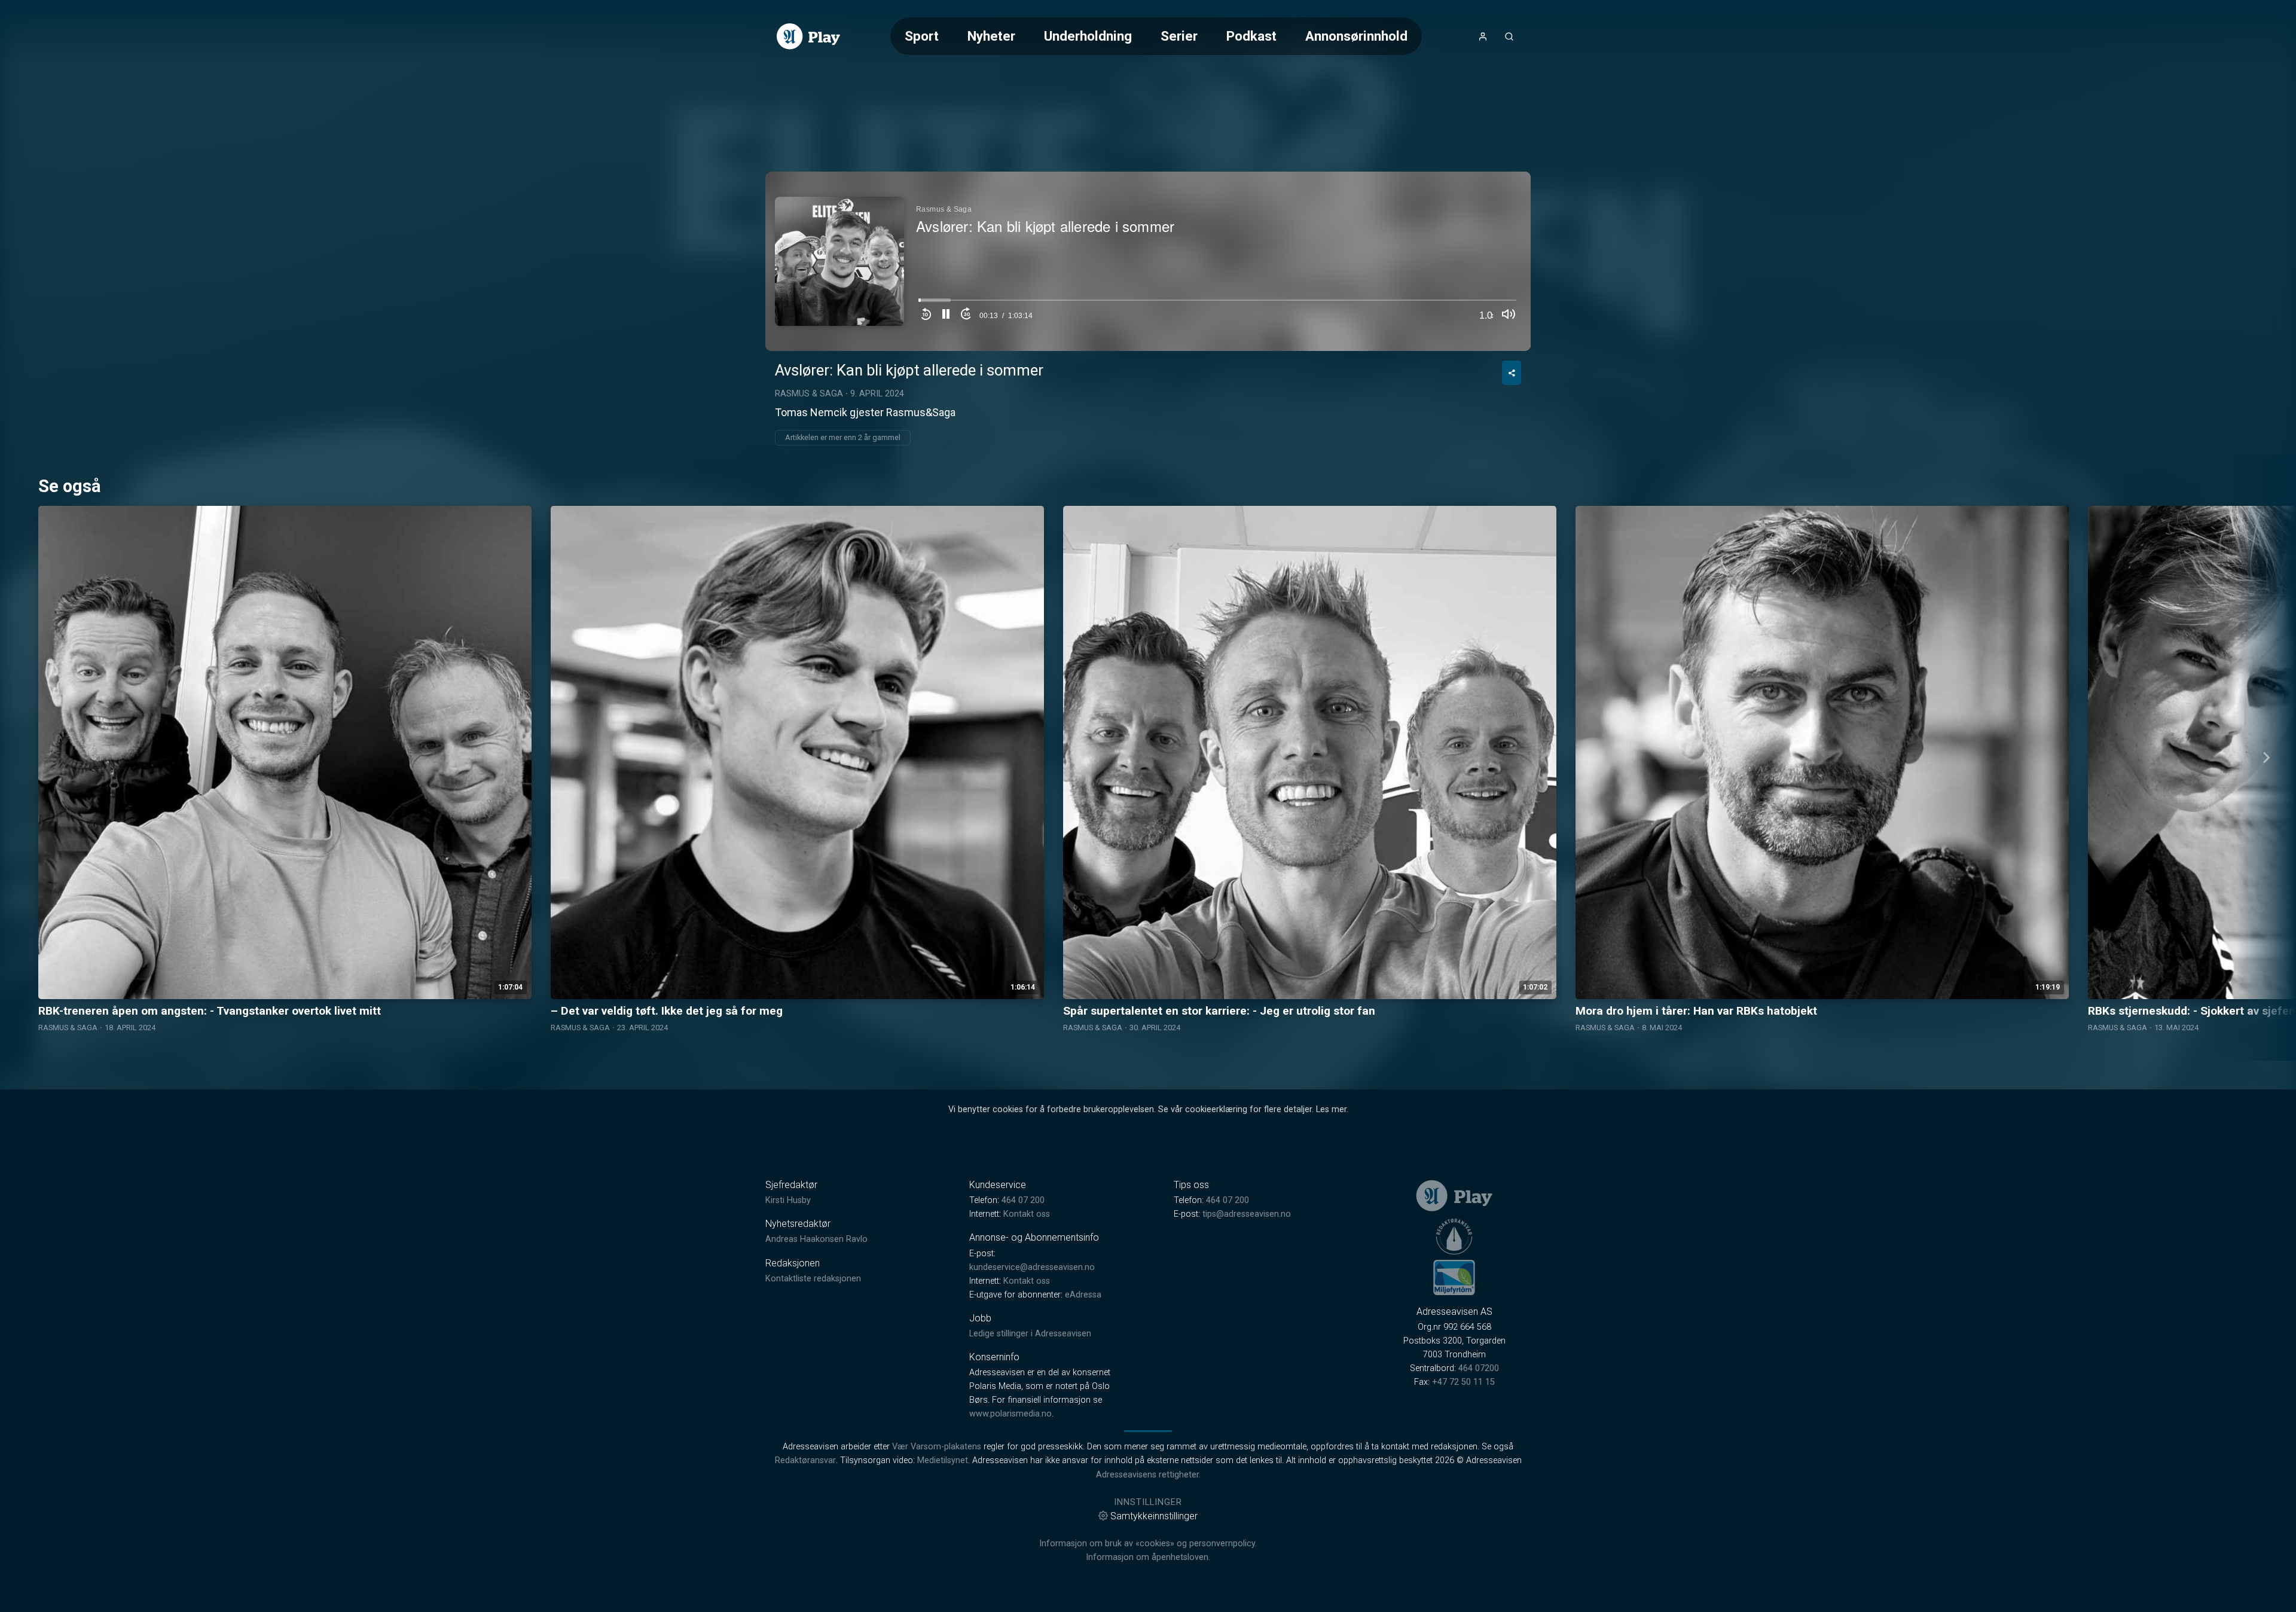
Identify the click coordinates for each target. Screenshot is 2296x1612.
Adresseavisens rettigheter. (1148, 1475)
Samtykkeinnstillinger (1154, 1516)
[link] (808, 36)
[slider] (1217, 303)
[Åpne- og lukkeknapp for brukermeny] (1483, 36)
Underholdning (1088, 36)
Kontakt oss (1027, 1214)
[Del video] (1512, 373)
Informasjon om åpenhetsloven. (1148, 1557)
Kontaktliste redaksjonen (813, 1279)
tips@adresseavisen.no (1247, 1214)
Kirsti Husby (788, 1200)
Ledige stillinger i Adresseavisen (1030, 1334)
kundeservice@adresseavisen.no (1032, 1267)
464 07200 (1479, 1368)
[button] (946, 316)
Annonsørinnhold (1356, 36)
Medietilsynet (943, 1460)
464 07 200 (1023, 1200)
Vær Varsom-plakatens (937, 1447)
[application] (1148, 261)
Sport (922, 36)
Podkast (1251, 36)
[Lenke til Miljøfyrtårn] (1454, 1277)
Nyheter (991, 36)
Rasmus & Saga (809, 394)
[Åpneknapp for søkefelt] (1509, 36)
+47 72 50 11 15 (1463, 1382)
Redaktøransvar (805, 1460)
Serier (1179, 36)
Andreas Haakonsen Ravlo (816, 1239)
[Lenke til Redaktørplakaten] (1454, 1237)
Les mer (1331, 1109)
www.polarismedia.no (1010, 1414)
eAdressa (1083, 1295)
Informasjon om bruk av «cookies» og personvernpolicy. (1148, 1544)
